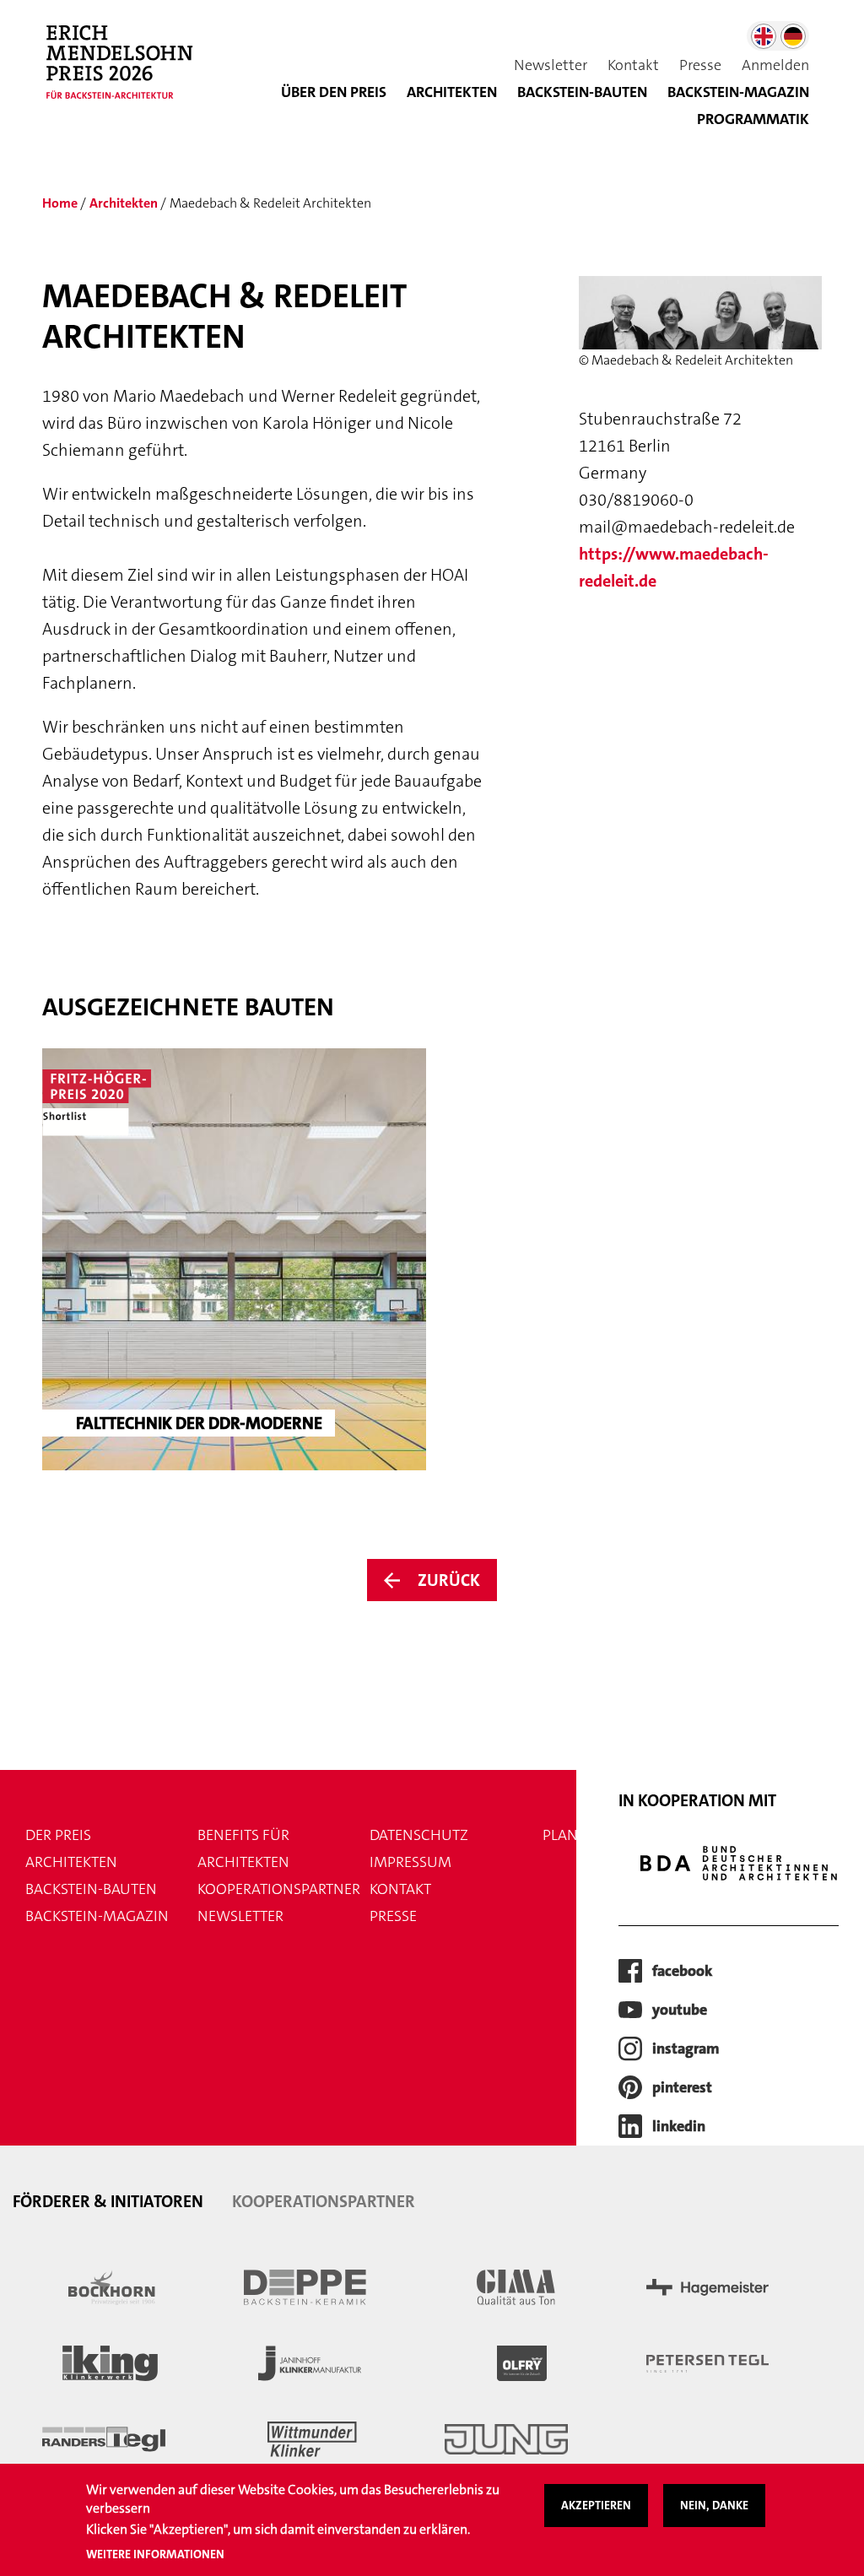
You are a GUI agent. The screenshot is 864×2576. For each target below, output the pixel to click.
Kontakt (633, 65)
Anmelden (775, 65)
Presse (700, 65)
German (793, 36)
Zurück (449, 1580)
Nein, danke (714, 2505)
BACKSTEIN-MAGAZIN (738, 92)
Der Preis (58, 1835)
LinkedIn (679, 2126)
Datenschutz (419, 1835)
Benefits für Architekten (243, 1848)
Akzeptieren (596, 2505)
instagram (686, 2048)
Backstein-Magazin (97, 1916)
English (764, 36)
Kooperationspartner (279, 1889)
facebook (682, 1971)
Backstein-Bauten (582, 92)
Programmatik (753, 119)
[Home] (127, 71)
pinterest (682, 2087)
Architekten (452, 92)
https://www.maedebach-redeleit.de (674, 567)
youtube (680, 2010)
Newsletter (551, 65)
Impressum (410, 1862)
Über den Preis (334, 92)
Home (60, 203)
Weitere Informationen (155, 2554)
